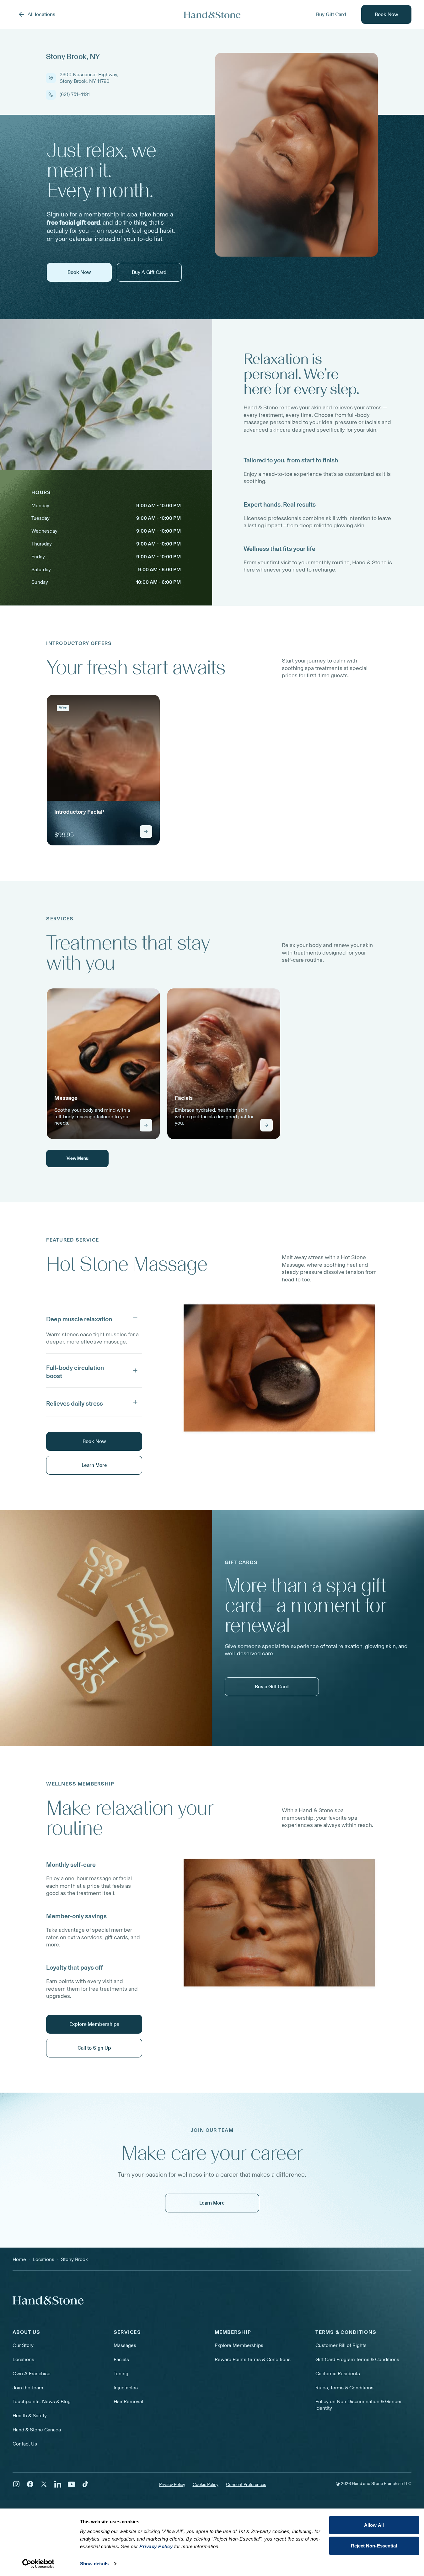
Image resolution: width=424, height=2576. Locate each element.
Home (19, 2259)
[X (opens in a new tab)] (44, 2484)
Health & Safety (30, 2416)
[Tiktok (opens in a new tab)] (85, 2484)
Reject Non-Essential (374, 2545)
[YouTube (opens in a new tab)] (72, 2484)
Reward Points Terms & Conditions (253, 2359)
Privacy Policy (172, 2485)
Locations (23, 2359)
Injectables (126, 2388)
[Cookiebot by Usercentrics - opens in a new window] (38, 2564)
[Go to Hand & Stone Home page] (212, 15)
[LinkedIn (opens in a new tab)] (58, 2484)
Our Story (23, 2345)
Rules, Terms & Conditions (344, 2388)
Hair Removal (128, 2401)
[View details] (146, 832)
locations (43, 2259)
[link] (103, 770)
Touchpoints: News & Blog (42, 2401)
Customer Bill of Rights (341, 2345)
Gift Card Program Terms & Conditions (357, 2359)
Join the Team (28, 2388)
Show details (94, 2564)
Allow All (374, 2525)
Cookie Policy (206, 2485)
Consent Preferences (246, 2485)
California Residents (338, 2374)
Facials (121, 2359)
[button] (94, 1318)
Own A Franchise (32, 2374)
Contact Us (25, 2444)
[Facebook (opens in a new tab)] (30, 2484)
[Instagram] (16, 2484)
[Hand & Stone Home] (48, 2300)
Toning (121, 2374)
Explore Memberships (239, 2345)
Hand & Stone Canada (37, 2430)
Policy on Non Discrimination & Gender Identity (359, 2405)
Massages (125, 2345)
